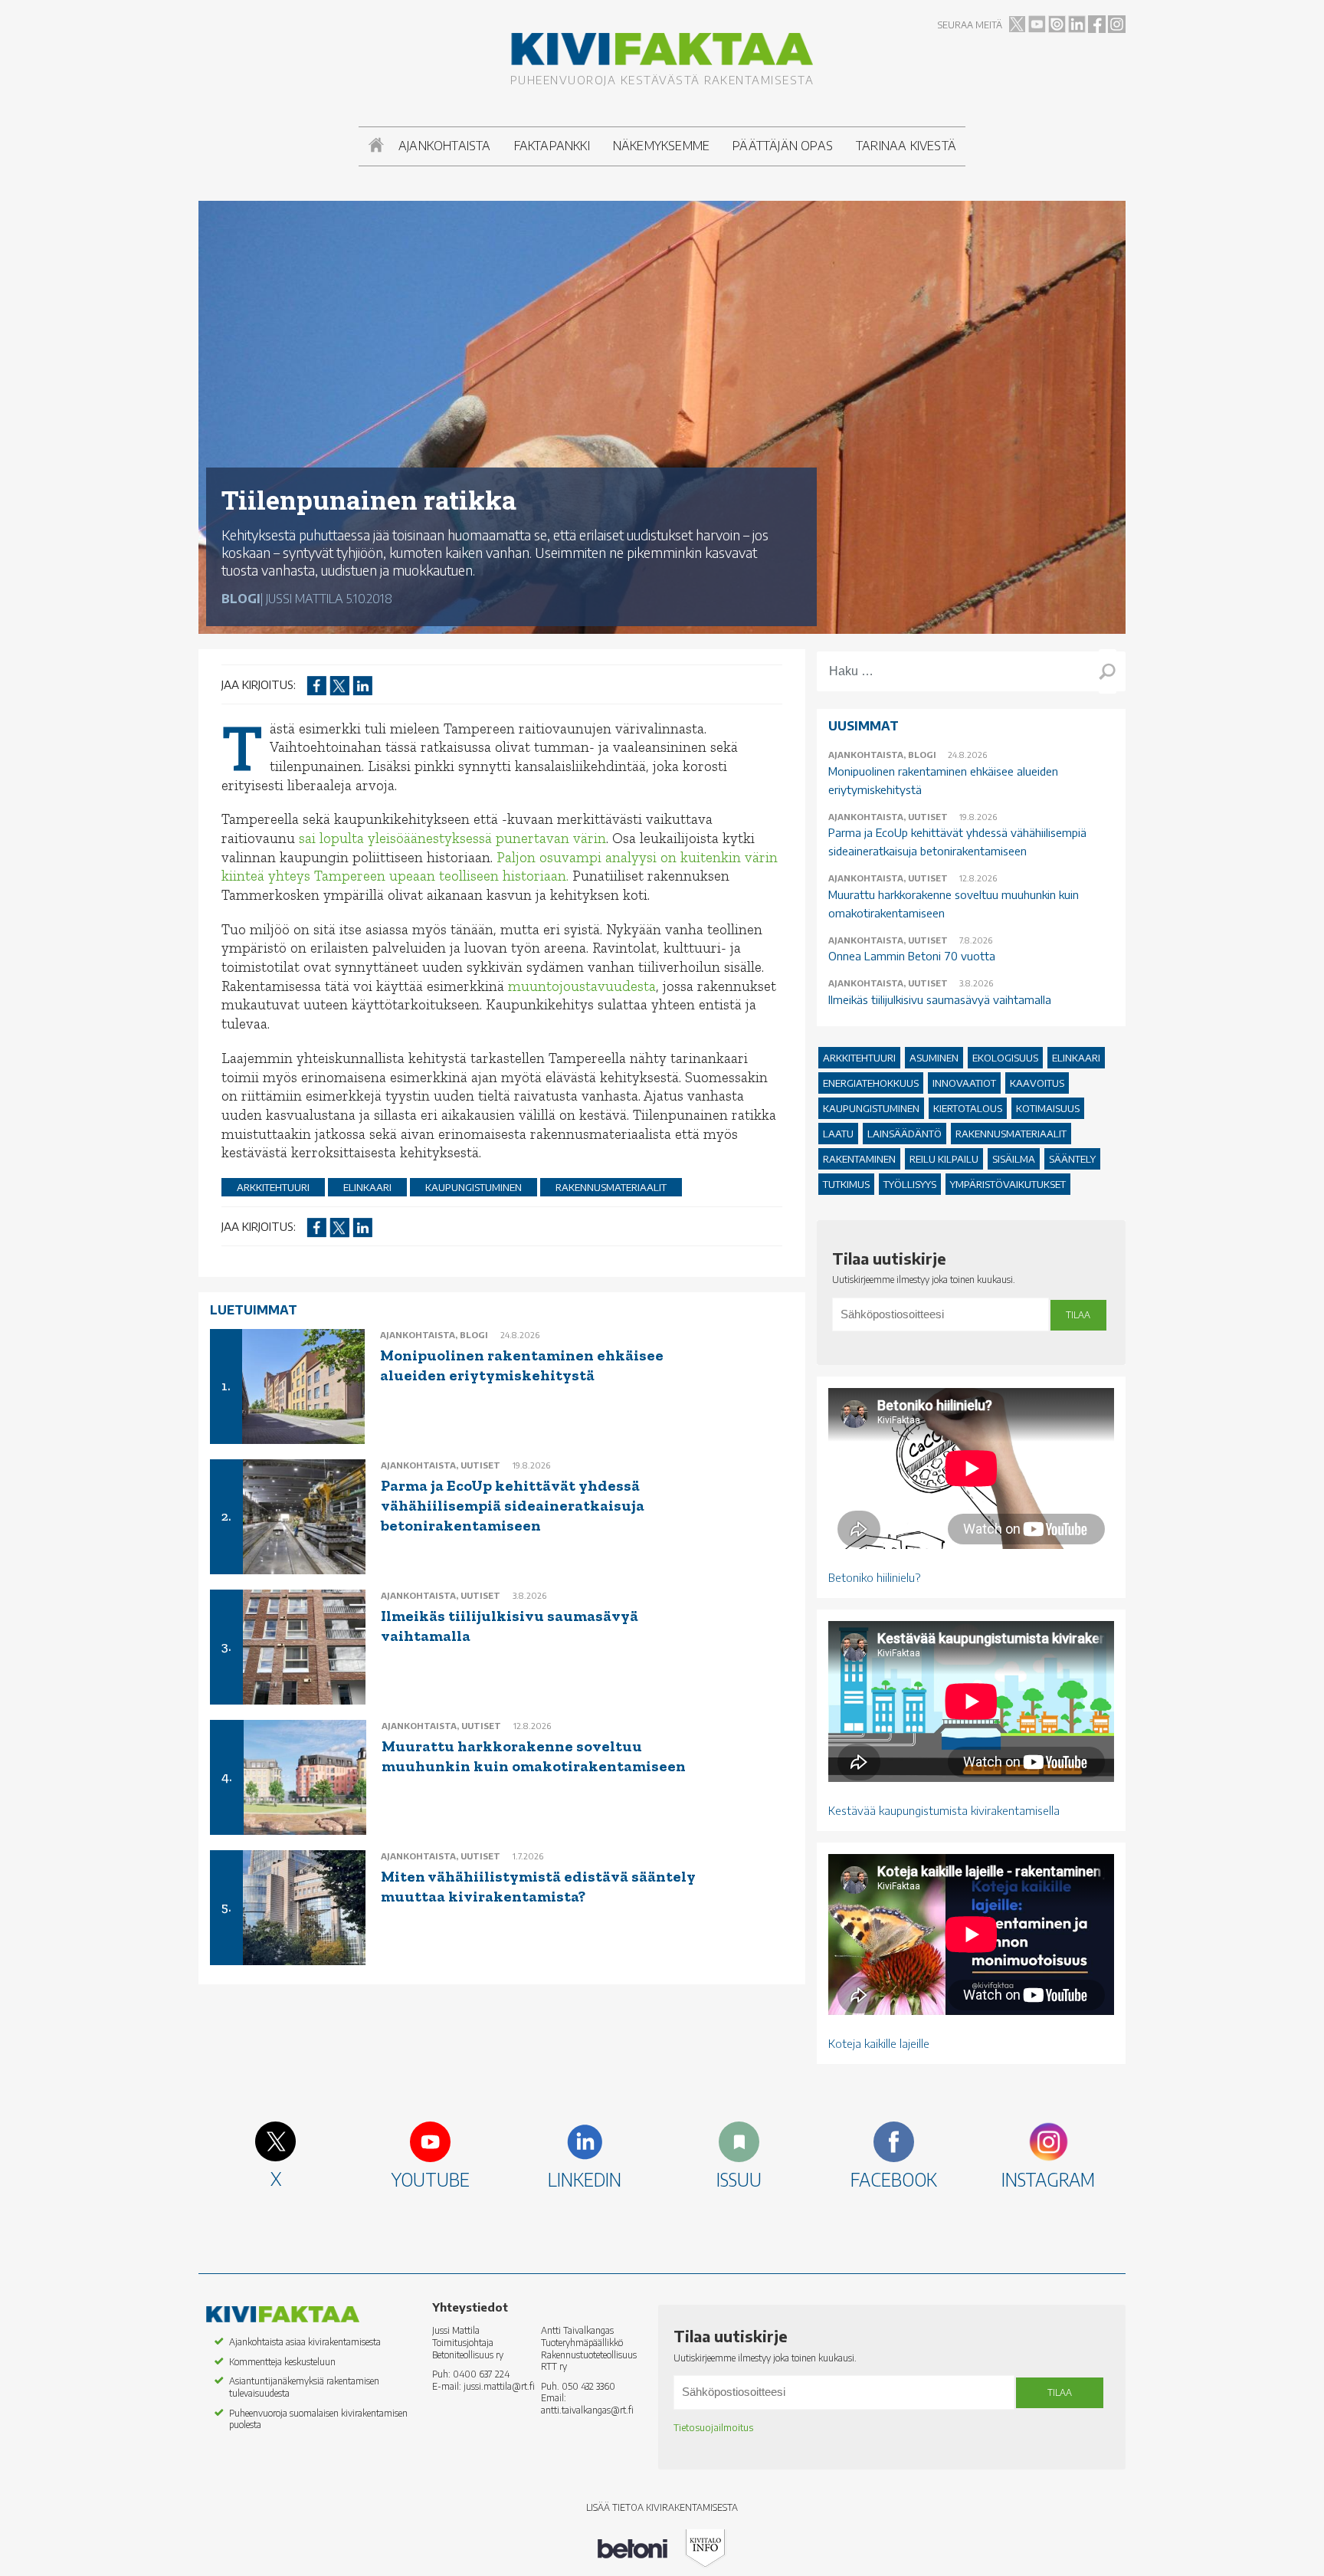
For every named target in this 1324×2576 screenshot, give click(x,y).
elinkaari (367, 1187)
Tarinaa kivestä (906, 146)
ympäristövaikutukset (1008, 1184)
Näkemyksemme (661, 146)
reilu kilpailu (944, 1159)
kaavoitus (1037, 1083)
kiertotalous (968, 1108)
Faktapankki (552, 146)
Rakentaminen (859, 1159)
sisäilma (1014, 1159)
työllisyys (910, 1184)
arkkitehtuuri (273, 1187)
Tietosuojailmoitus (713, 2428)
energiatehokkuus (871, 1083)
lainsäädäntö (905, 1134)
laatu (838, 1134)
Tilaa (1078, 1315)
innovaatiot (964, 1083)
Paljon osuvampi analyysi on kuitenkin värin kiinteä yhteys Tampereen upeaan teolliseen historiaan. (500, 867)
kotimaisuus (1048, 1108)
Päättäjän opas (783, 146)
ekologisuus (1005, 1058)
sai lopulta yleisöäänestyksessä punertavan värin (452, 838)
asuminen (934, 1058)
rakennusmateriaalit (611, 1187)
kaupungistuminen (474, 1187)
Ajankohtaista (445, 146)
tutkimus (846, 1184)
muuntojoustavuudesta (582, 986)
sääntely (1072, 1159)
